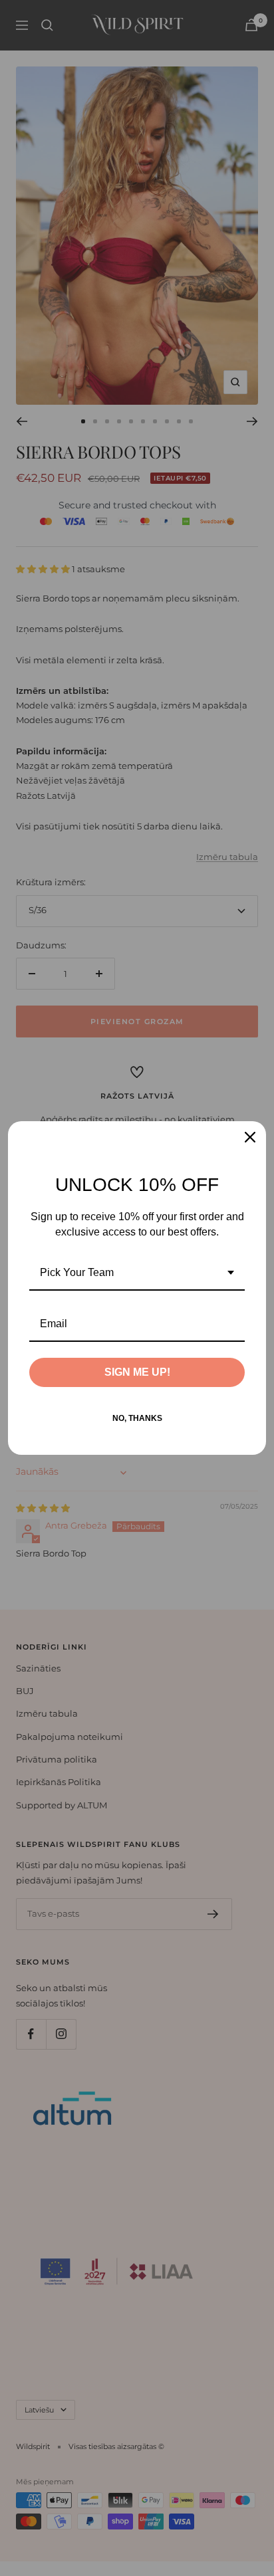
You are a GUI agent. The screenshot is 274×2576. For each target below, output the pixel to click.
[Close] (250, 1137)
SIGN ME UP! (137, 1372)
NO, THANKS (137, 1418)
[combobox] (137, 1273)
